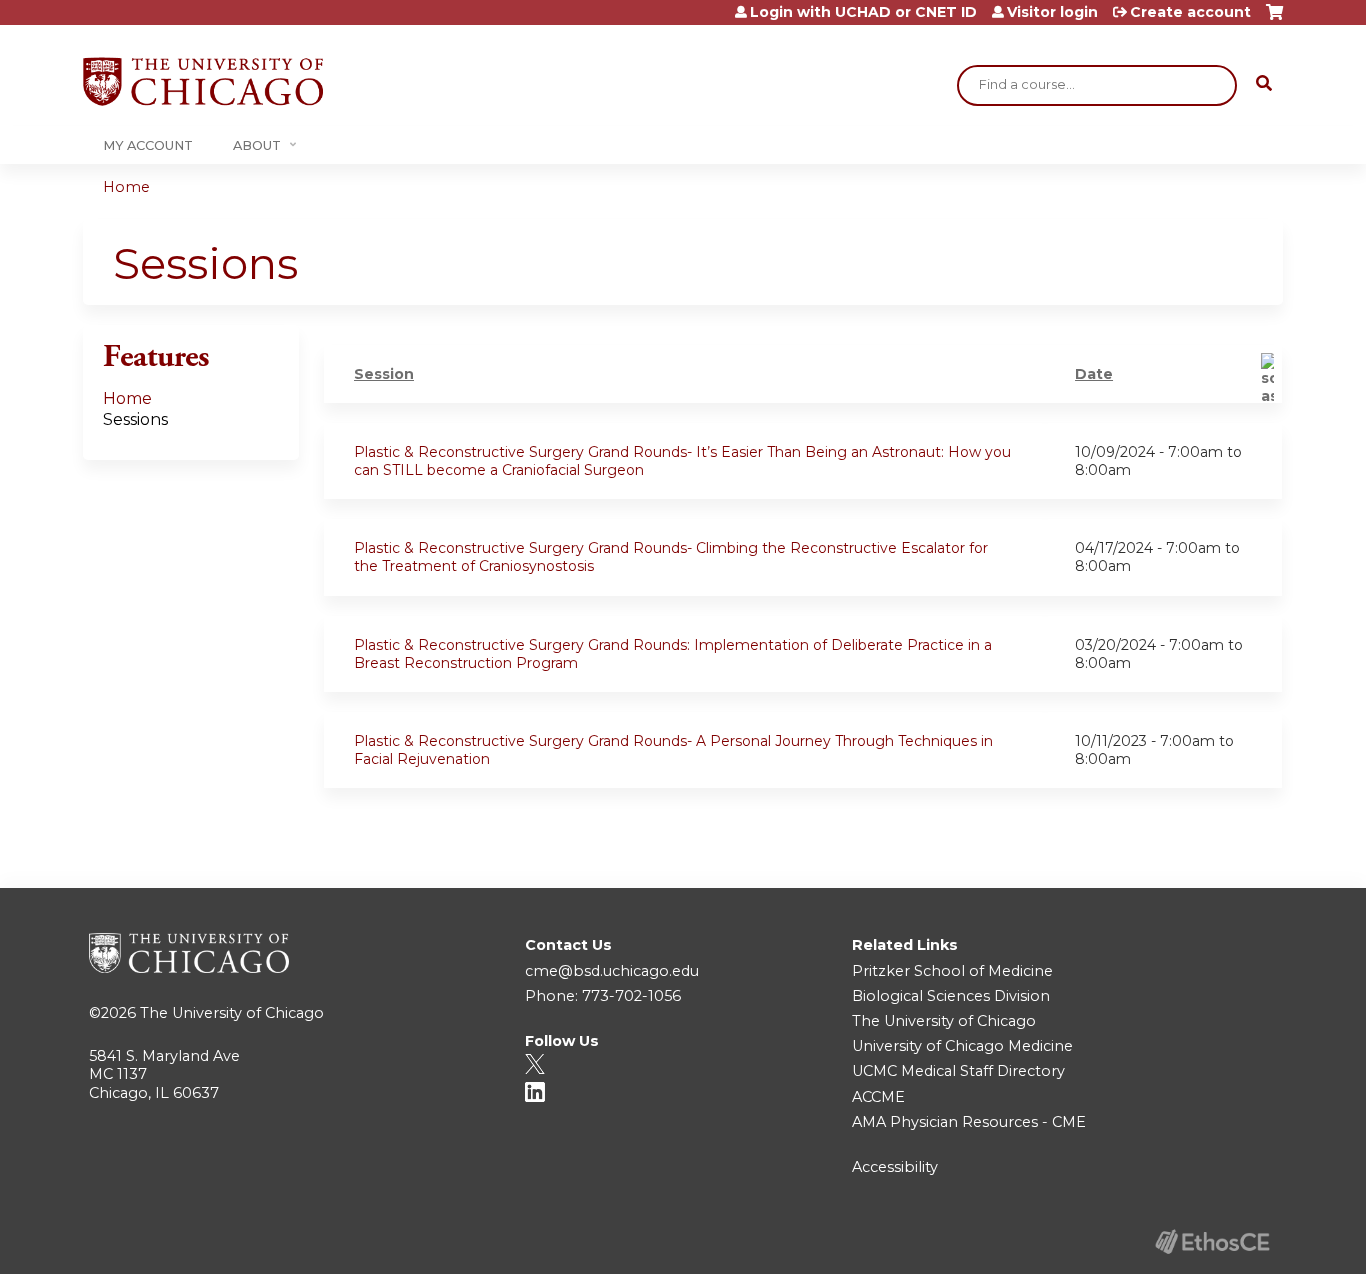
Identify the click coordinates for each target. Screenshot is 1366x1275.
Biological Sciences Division (951, 996)
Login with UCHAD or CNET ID (863, 12)
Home (126, 187)
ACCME (878, 1097)
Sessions (135, 419)
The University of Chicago (232, 1013)
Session (384, 374)
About (257, 145)
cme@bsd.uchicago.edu (612, 971)
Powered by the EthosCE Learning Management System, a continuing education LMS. (1212, 1241)
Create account (1190, 12)
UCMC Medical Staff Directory (958, 1071)
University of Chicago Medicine (962, 1046)
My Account (148, 145)
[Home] (203, 81)
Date (1094, 374)
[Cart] (1274, 19)
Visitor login (1052, 12)
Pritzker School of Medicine (952, 971)
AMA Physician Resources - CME (969, 1122)
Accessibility (895, 1167)
